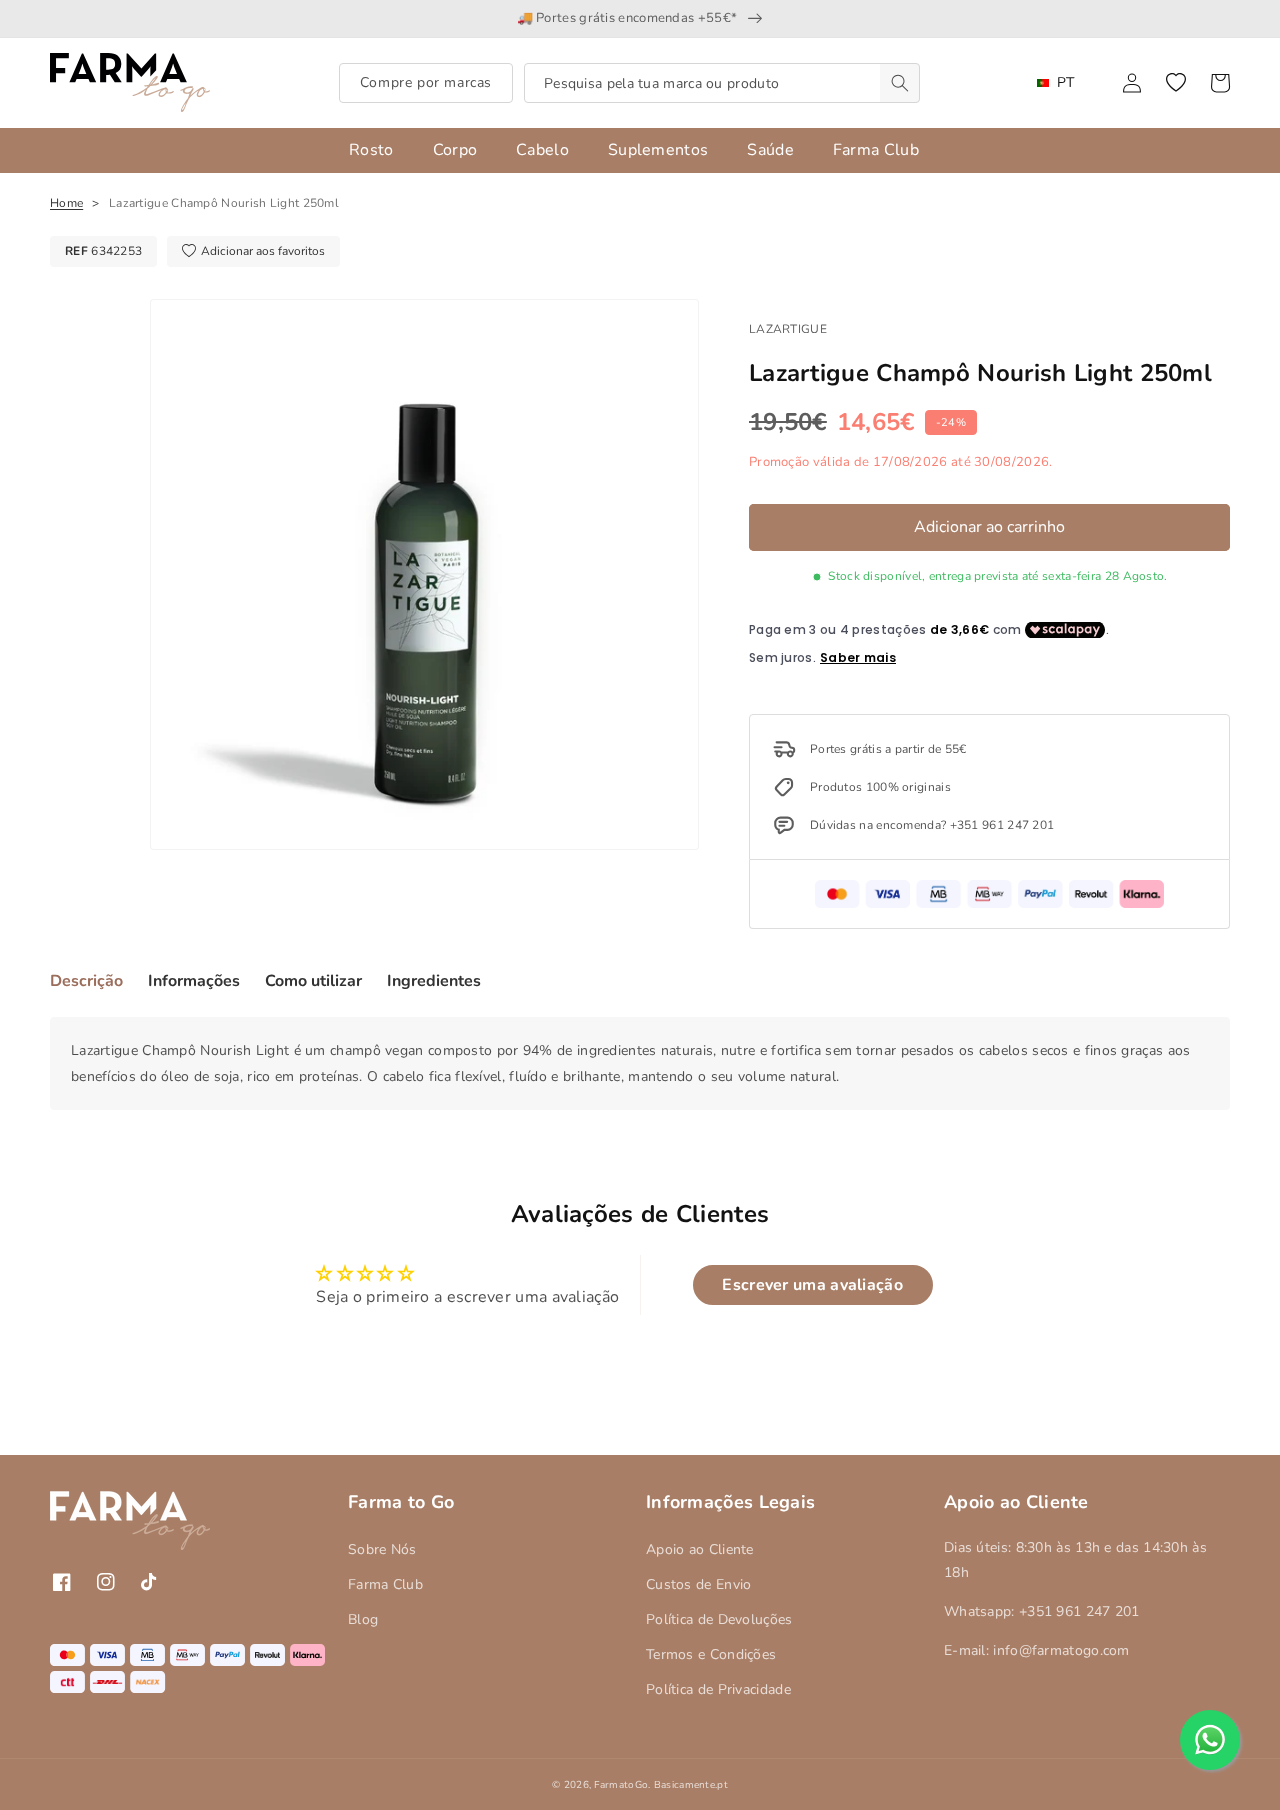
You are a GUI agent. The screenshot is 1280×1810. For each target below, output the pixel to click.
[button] (1176, 83)
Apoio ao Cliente (700, 1549)
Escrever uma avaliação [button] (812, 1285)
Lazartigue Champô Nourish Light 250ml (224, 203)
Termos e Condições (711, 1654)
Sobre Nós (382, 1549)
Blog (363, 1619)
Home (66, 203)
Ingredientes (434, 981)
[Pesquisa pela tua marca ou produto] (900, 83)
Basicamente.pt (691, 1785)
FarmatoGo (621, 1785)
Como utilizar (313, 981)
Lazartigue (788, 329)
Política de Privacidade (718, 1689)
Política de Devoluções (719, 1619)
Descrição (86, 981)
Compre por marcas (426, 82)
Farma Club (385, 1584)
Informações (194, 981)
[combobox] (722, 83)
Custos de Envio (699, 1584)
